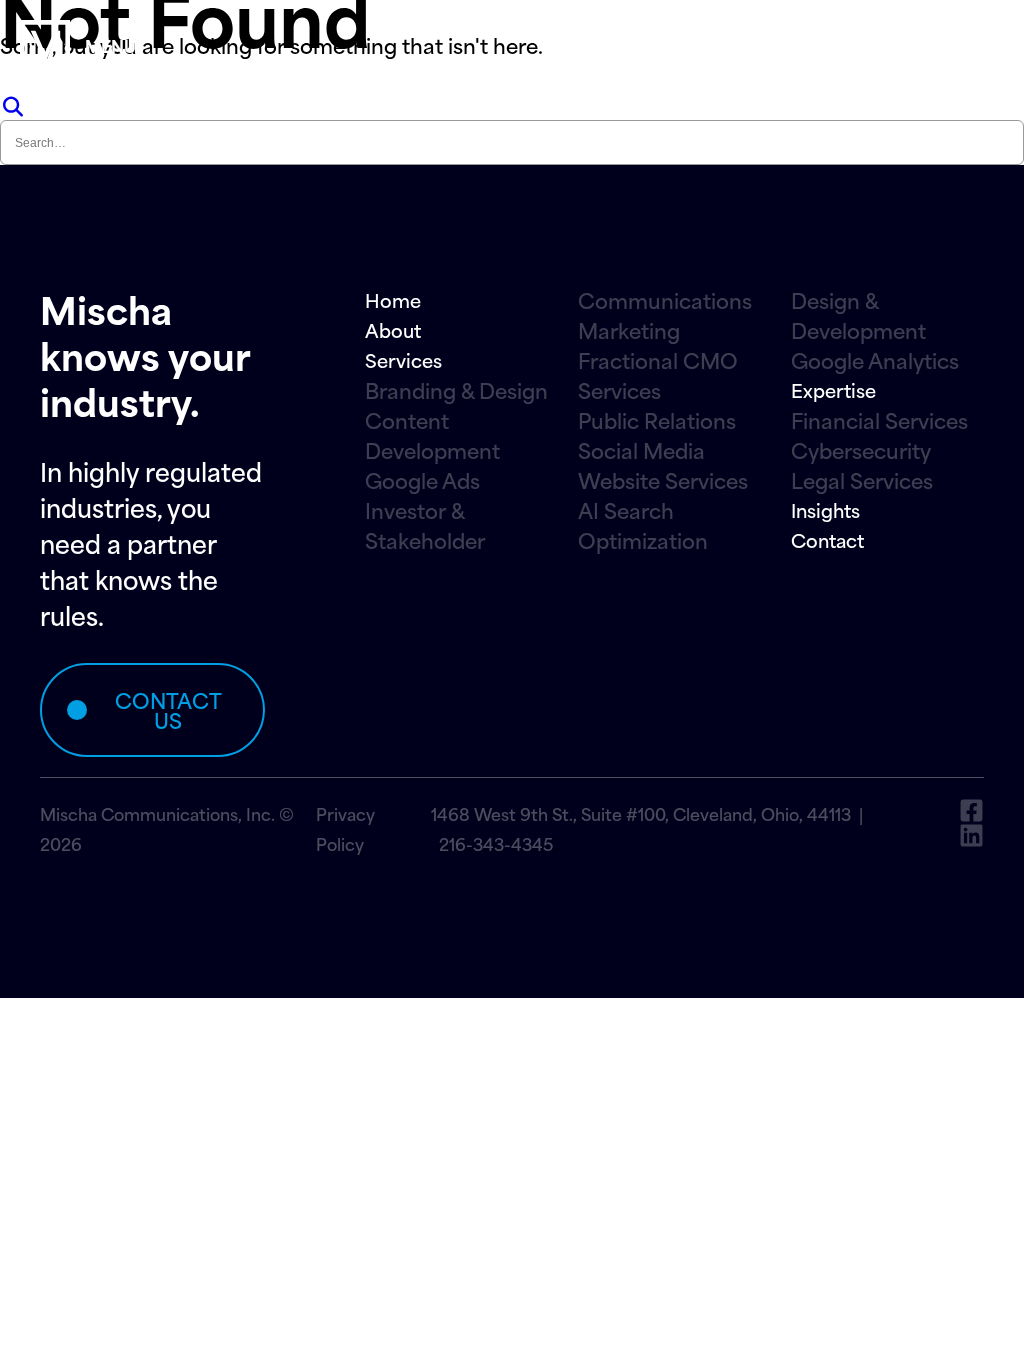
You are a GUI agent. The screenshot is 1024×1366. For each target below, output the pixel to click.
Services (403, 359)
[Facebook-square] (971, 810)
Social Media (641, 450)
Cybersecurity (861, 450)
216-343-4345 (496, 843)
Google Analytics (875, 360)
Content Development (432, 435)
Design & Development (858, 315)
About (393, 329)
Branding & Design (456, 390)
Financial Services (879, 420)
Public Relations (657, 420)
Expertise (833, 389)
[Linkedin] (971, 835)
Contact (827, 539)
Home (393, 299)
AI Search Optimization (643, 525)
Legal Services (862, 480)
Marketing (629, 330)
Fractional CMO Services (658, 375)
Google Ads (422, 480)
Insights (825, 509)
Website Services (663, 480)
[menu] (45, 45)
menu (110, 45)
